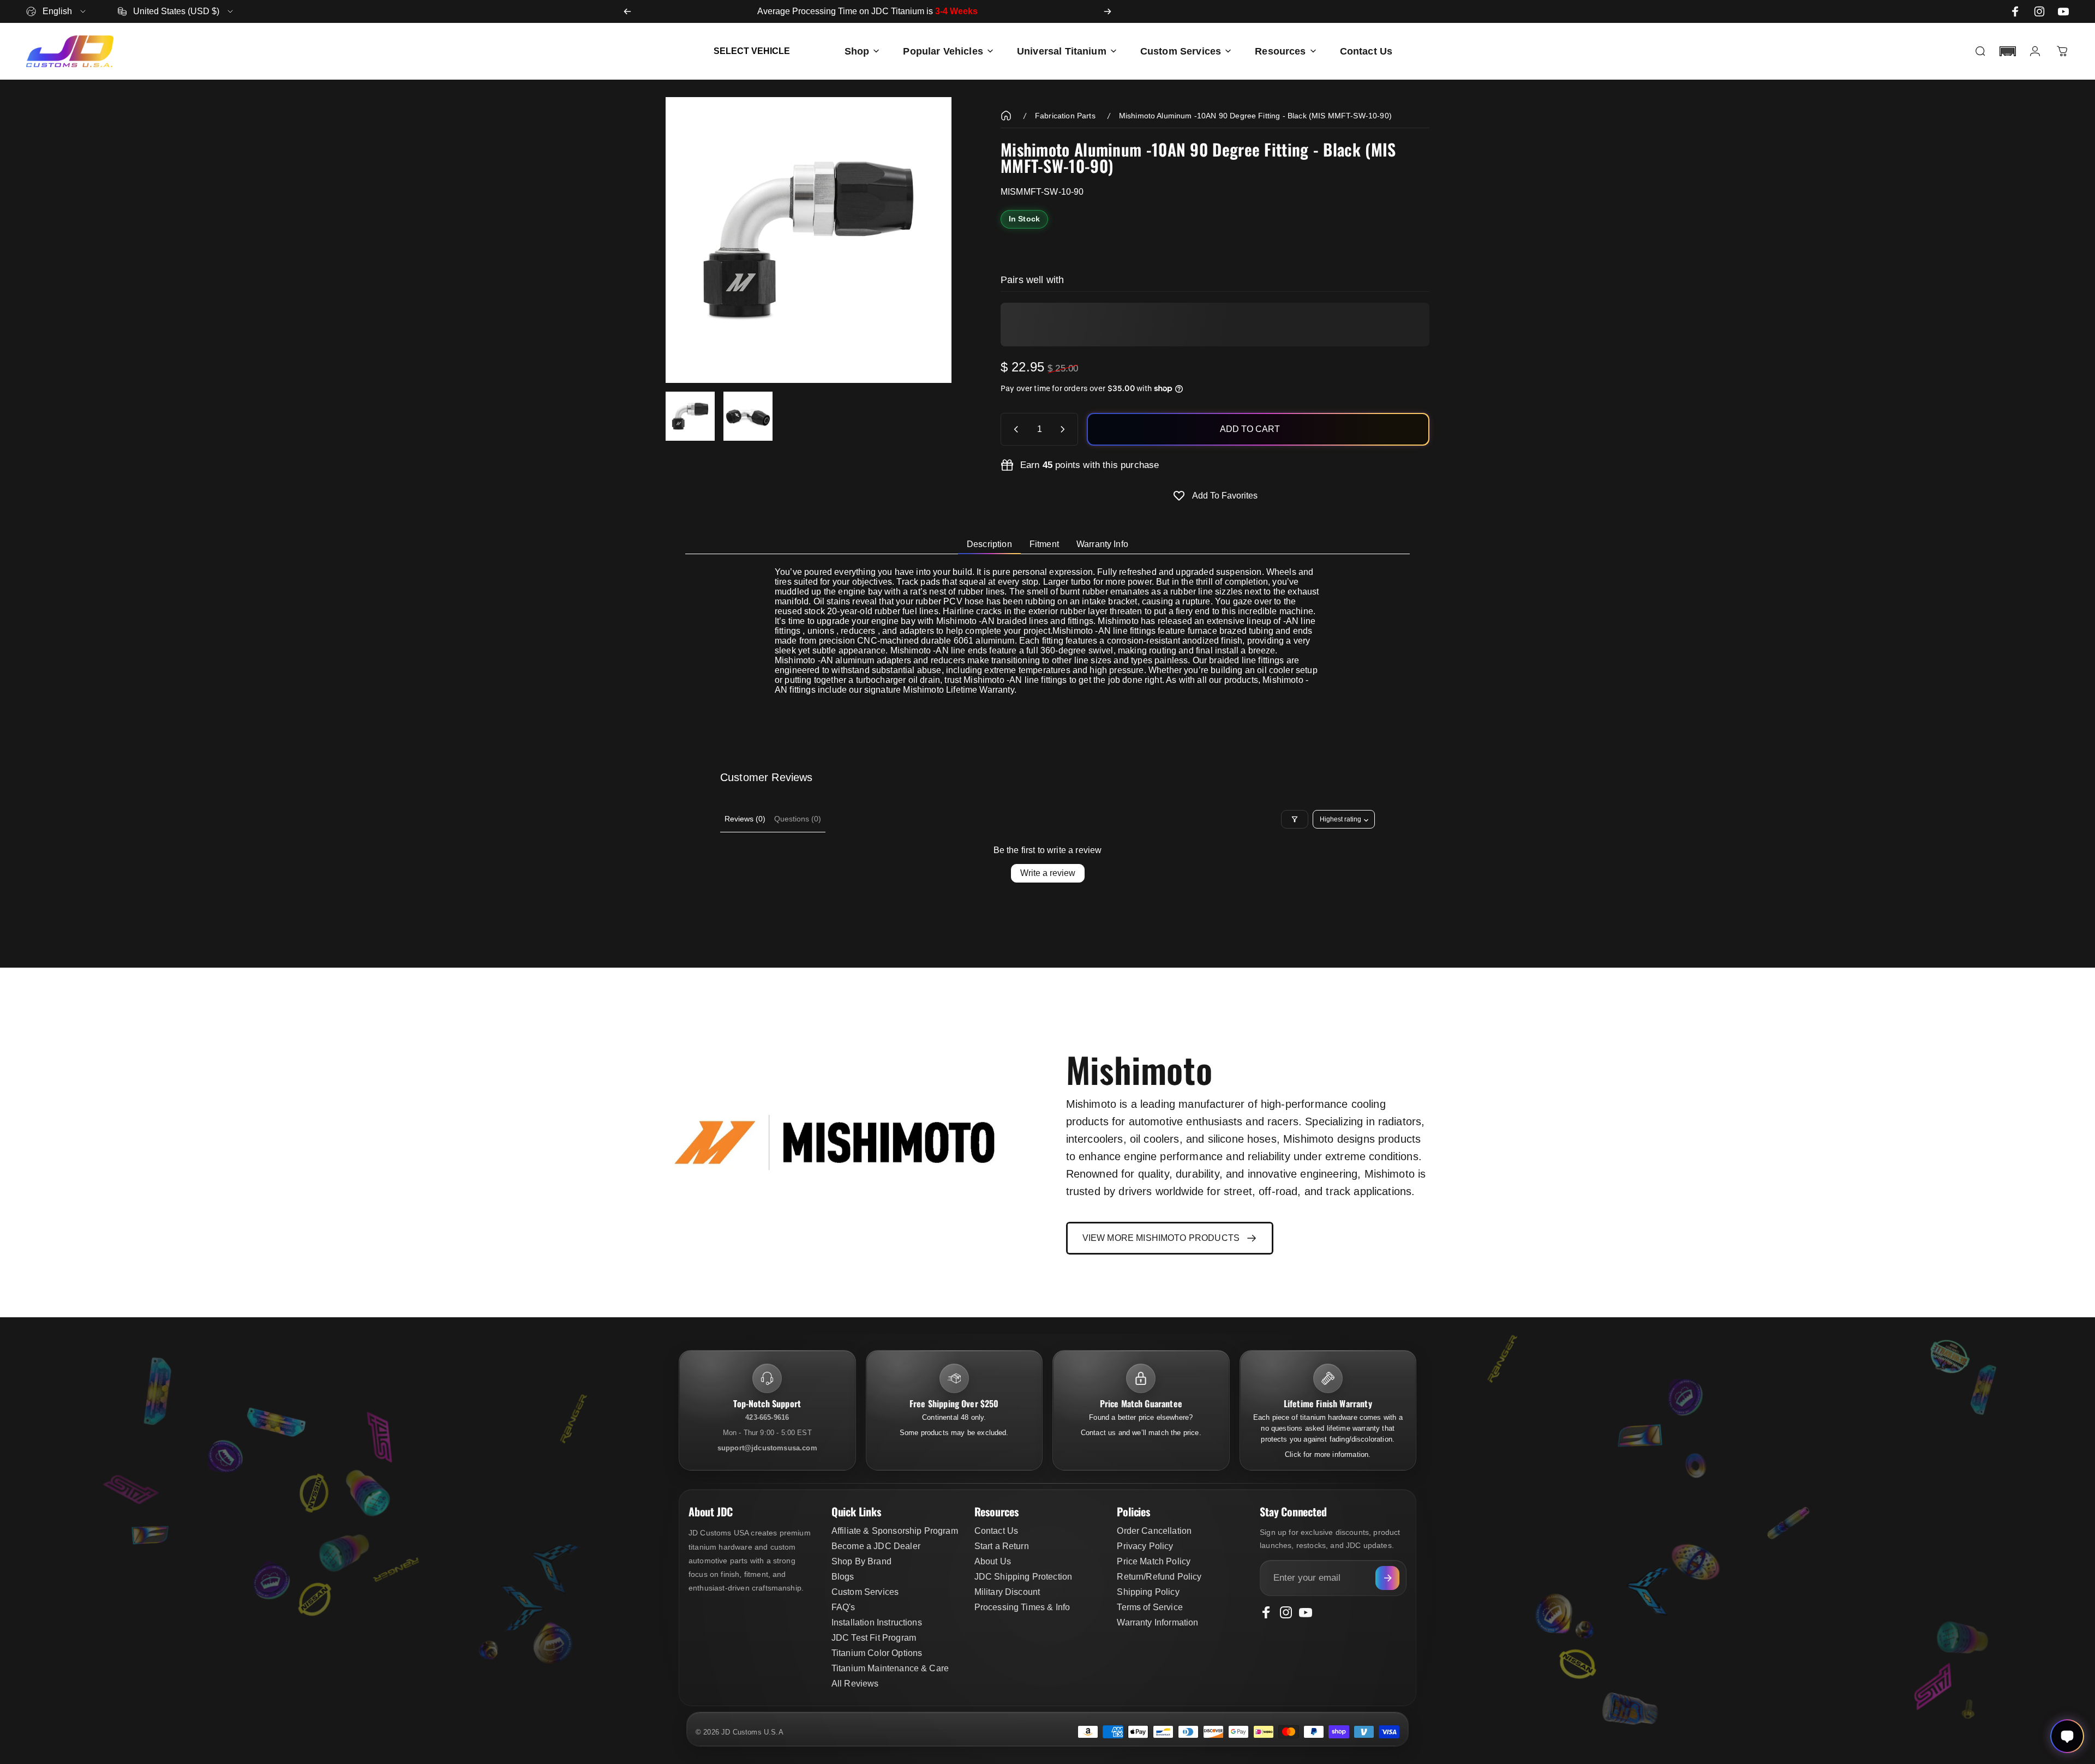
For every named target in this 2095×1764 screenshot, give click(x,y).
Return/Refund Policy (1159, 1577)
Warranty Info (1102, 544)
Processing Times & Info (1022, 1607)
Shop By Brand (861, 1561)
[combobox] (57, 11)
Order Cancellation (1154, 1531)
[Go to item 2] (748, 416)
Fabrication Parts (1065, 116)
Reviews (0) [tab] (745, 819)
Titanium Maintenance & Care (890, 1668)
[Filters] (1295, 819)
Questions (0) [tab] (798, 819)
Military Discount (1007, 1592)
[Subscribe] (1387, 1578)
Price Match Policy (1154, 1561)
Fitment (1044, 544)
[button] (2008, 51)
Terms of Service (1150, 1607)
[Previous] (627, 11)
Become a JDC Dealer (876, 1546)
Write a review (1048, 873)
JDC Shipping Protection (1023, 1577)
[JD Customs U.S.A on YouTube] (2063, 11)
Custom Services (865, 1592)
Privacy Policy (1145, 1546)
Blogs (843, 1577)
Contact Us (996, 1531)
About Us (993, 1561)
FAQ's (843, 1607)
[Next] (1108, 11)
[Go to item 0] (690, 416)
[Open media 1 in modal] (809, 240)
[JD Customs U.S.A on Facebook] (2015, 11)
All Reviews (855, 1684)
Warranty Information (1157, 1622)
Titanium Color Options (877, 1653)
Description (989, 544)
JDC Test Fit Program (874, 1638)
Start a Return (1002, 1546)
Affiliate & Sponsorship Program (895, 1531)
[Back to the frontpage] (1006, 116)
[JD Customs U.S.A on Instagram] (2039, 11)
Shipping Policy (1148, 1592)
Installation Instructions (877, 1622)
